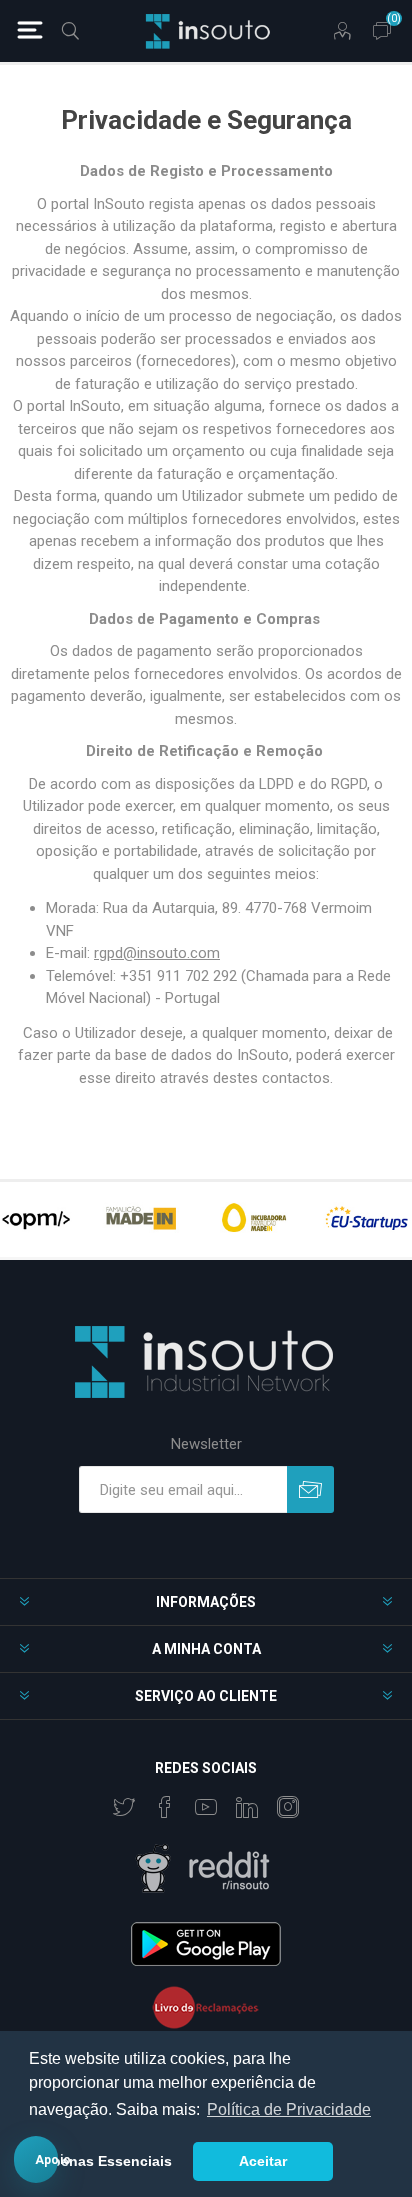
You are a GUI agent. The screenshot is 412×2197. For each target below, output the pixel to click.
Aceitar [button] (263, 2161)
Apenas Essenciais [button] (107, 2161)
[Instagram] (288, 1807)
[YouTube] (206, 1807)
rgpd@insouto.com (157, 953)
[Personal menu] (342, 31)
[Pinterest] (247, 1807)
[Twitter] (124, 1807)
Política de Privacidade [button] (289, 2109)
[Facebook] (165, 1807)
